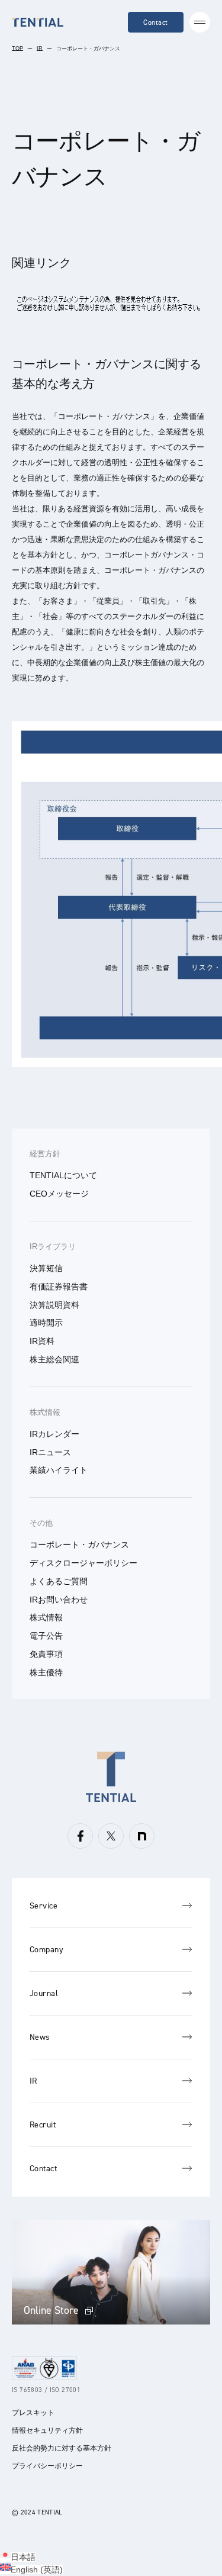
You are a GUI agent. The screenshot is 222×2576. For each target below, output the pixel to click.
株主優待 (46, 1672)
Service (44, 1906)
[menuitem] (18, 2557)
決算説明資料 (54, 1305)
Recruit (43, 2125)
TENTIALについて (63, 1175)
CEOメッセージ (59, 1194)
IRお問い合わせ (59, 1600)
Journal (44, 1993)
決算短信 (46, 1268)
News (40, 2037)
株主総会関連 (54, 1359)
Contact (156, 22)
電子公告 (46, 1636)
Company (46, 1950)
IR (40, 49)
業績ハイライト (59, 1470)
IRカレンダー (54, 1434)
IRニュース (50, 1452)
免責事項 (46, 1654)
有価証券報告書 (59, 1287)
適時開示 (46, 1323)
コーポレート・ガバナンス (79, 1545)
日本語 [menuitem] (23, 2557)
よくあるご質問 (59, 1581)
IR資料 (42, 1341)
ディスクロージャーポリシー (83, 1563)
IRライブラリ (53, 1247)
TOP (17, 49)
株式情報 (45, 1412)
